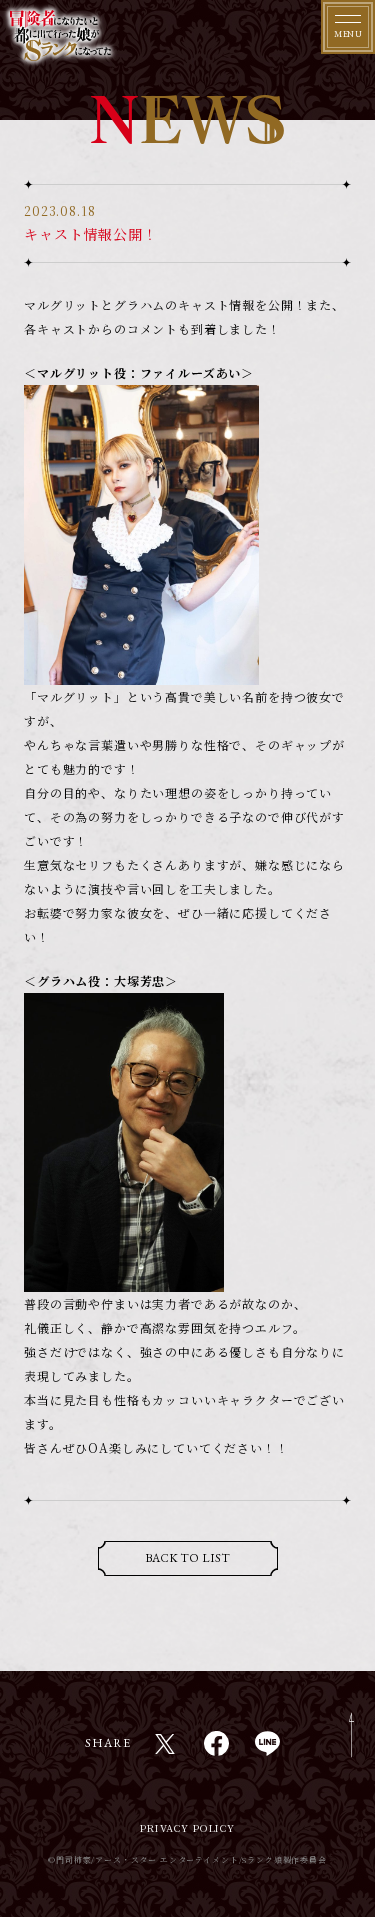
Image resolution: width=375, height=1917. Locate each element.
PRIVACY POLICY (187, 1827)
